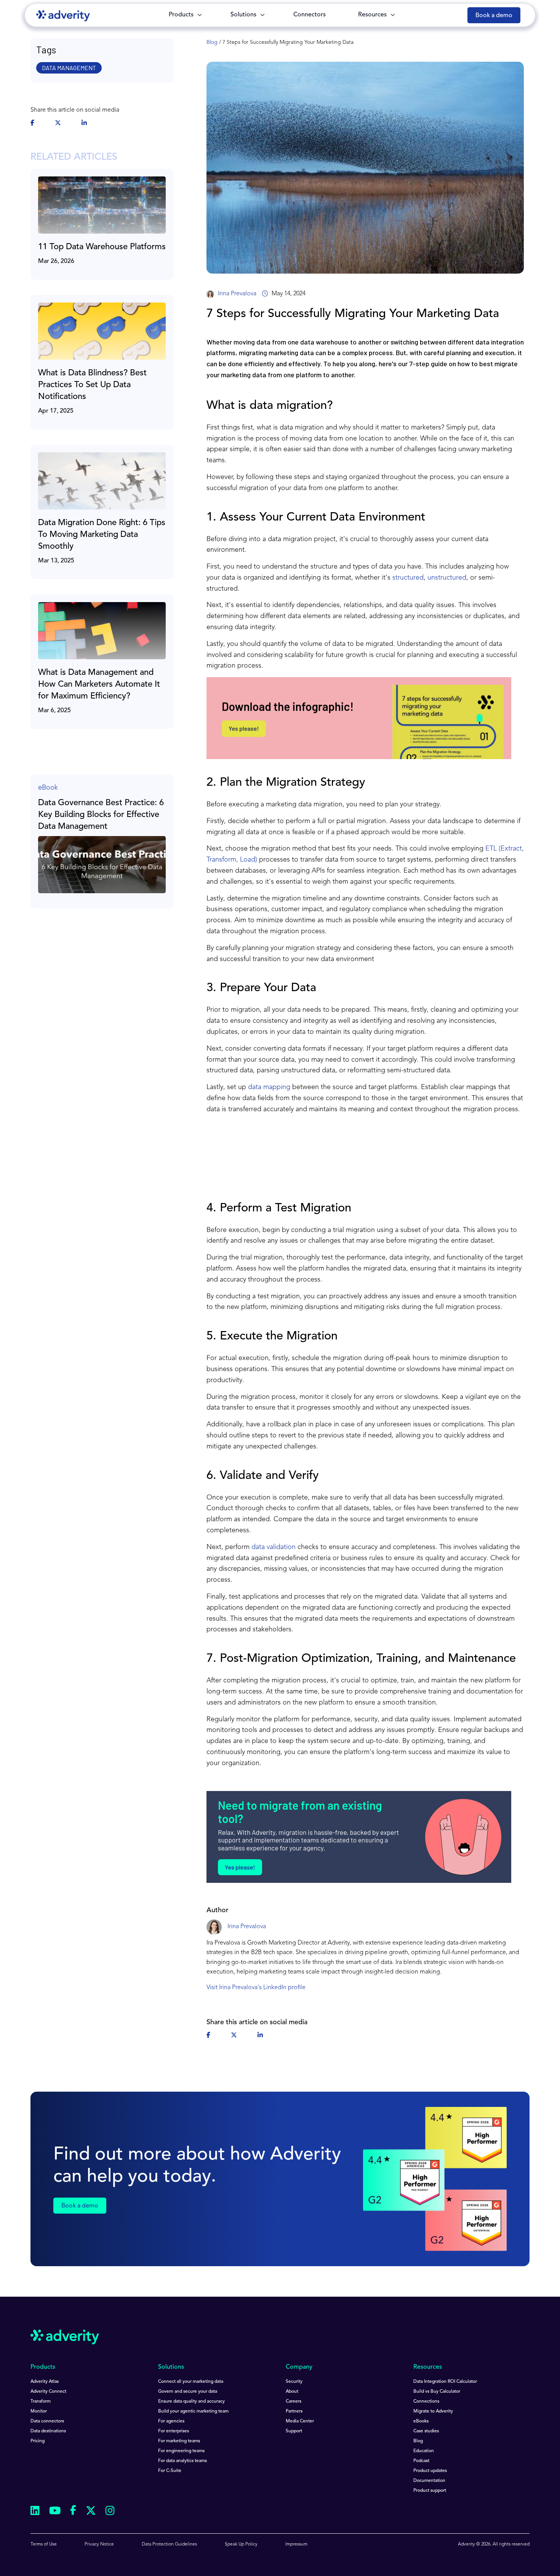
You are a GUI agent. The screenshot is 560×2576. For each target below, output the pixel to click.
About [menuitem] (292, 2392)
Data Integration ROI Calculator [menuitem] (445, 2382)
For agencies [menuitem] (171, 2421)
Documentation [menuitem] (429, 2481)
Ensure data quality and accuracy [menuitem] (191, 2401)
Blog (212, 42)
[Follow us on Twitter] (91, 2512)
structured (408, 578)
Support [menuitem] (294, 2431)
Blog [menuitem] (418, 2441)
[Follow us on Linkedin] (35, 2512)
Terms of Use (44, 2544)
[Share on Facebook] (32, 123)
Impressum (296, 2544)
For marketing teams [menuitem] (179, 2441)
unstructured (447, 578)
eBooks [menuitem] (421, 2421)
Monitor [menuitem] (39, 2411)
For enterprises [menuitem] (174, 2431)
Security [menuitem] (294, 2382)
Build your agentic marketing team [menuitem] (193, 2411)
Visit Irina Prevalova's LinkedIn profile (256, 1988)
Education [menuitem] (424, 2451)
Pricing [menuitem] (38, 2441)
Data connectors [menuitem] (47, 2421)
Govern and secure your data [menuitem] (188, 2392)
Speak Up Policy (241, 2544)
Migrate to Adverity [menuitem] (433, 2411)
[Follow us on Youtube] (55, 2512)
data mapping (269, 1087)
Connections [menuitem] (426, 2401)
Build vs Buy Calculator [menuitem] (437, 2392)
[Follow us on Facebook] (73, 2512)
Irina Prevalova (237, 294)
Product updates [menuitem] (430, 2471)
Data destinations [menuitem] (48, 2431)
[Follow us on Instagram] (110, 2512)
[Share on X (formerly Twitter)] (58, 123)
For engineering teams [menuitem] (181, 2451)
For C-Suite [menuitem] (170, 2471)
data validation (274, 1547)
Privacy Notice (99, 2544)
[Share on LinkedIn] (84, 123)
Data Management (69, 68)
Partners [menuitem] (294, 2411)
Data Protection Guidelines (169, 2544)
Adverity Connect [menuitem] (48, 2392)
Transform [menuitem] (41, 2401)
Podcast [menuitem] (421, 2461)
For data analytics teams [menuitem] (182, 2461)
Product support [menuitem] (430, 2491)
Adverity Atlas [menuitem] (45, 2382)
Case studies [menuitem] (426, 2431)
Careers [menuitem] (294, 2401)
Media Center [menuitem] (300, 2421)
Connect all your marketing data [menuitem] (191, 2382)
